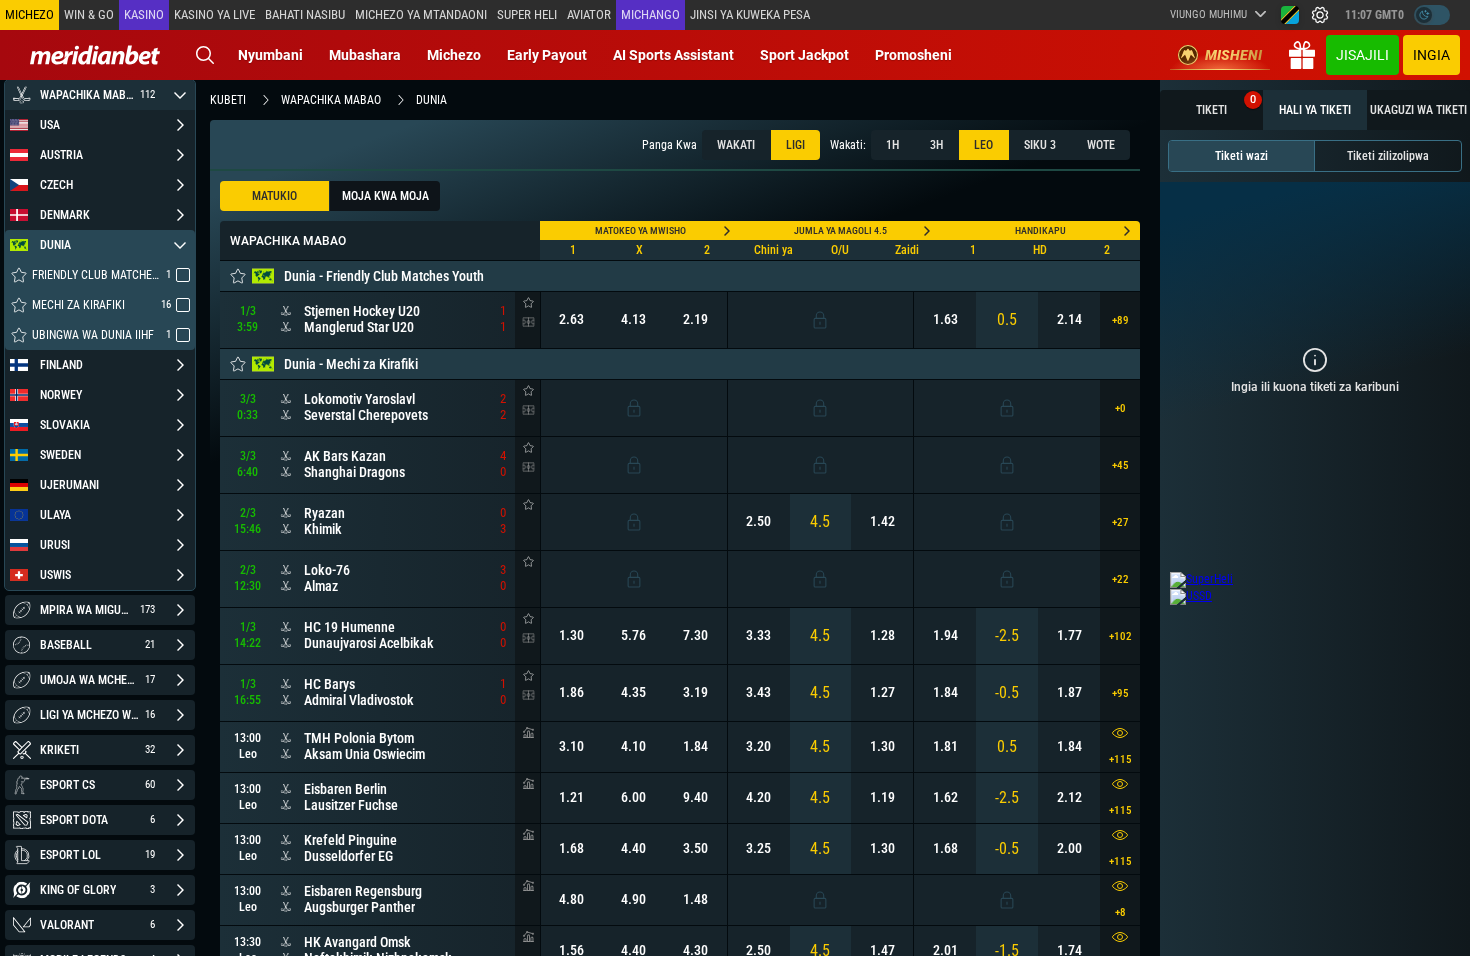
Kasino (144, 14)
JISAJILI (1362, 55)
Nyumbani (270, 55)
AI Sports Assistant (673, 55)
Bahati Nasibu (305, 14)
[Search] (205, 55)
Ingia (1431, 55)
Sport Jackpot (804, 55)
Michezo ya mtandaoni (421, 14)
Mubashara (365, 55)
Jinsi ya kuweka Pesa (750, 14)
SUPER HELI (527, 14)
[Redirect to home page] (95, 55)
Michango (650, 14)
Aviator (589, 14)
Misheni (1233, 55)
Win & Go (89, 14)
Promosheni (913, 55)
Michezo (454, 55)
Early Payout (547, 55)
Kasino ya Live (214, 14)
